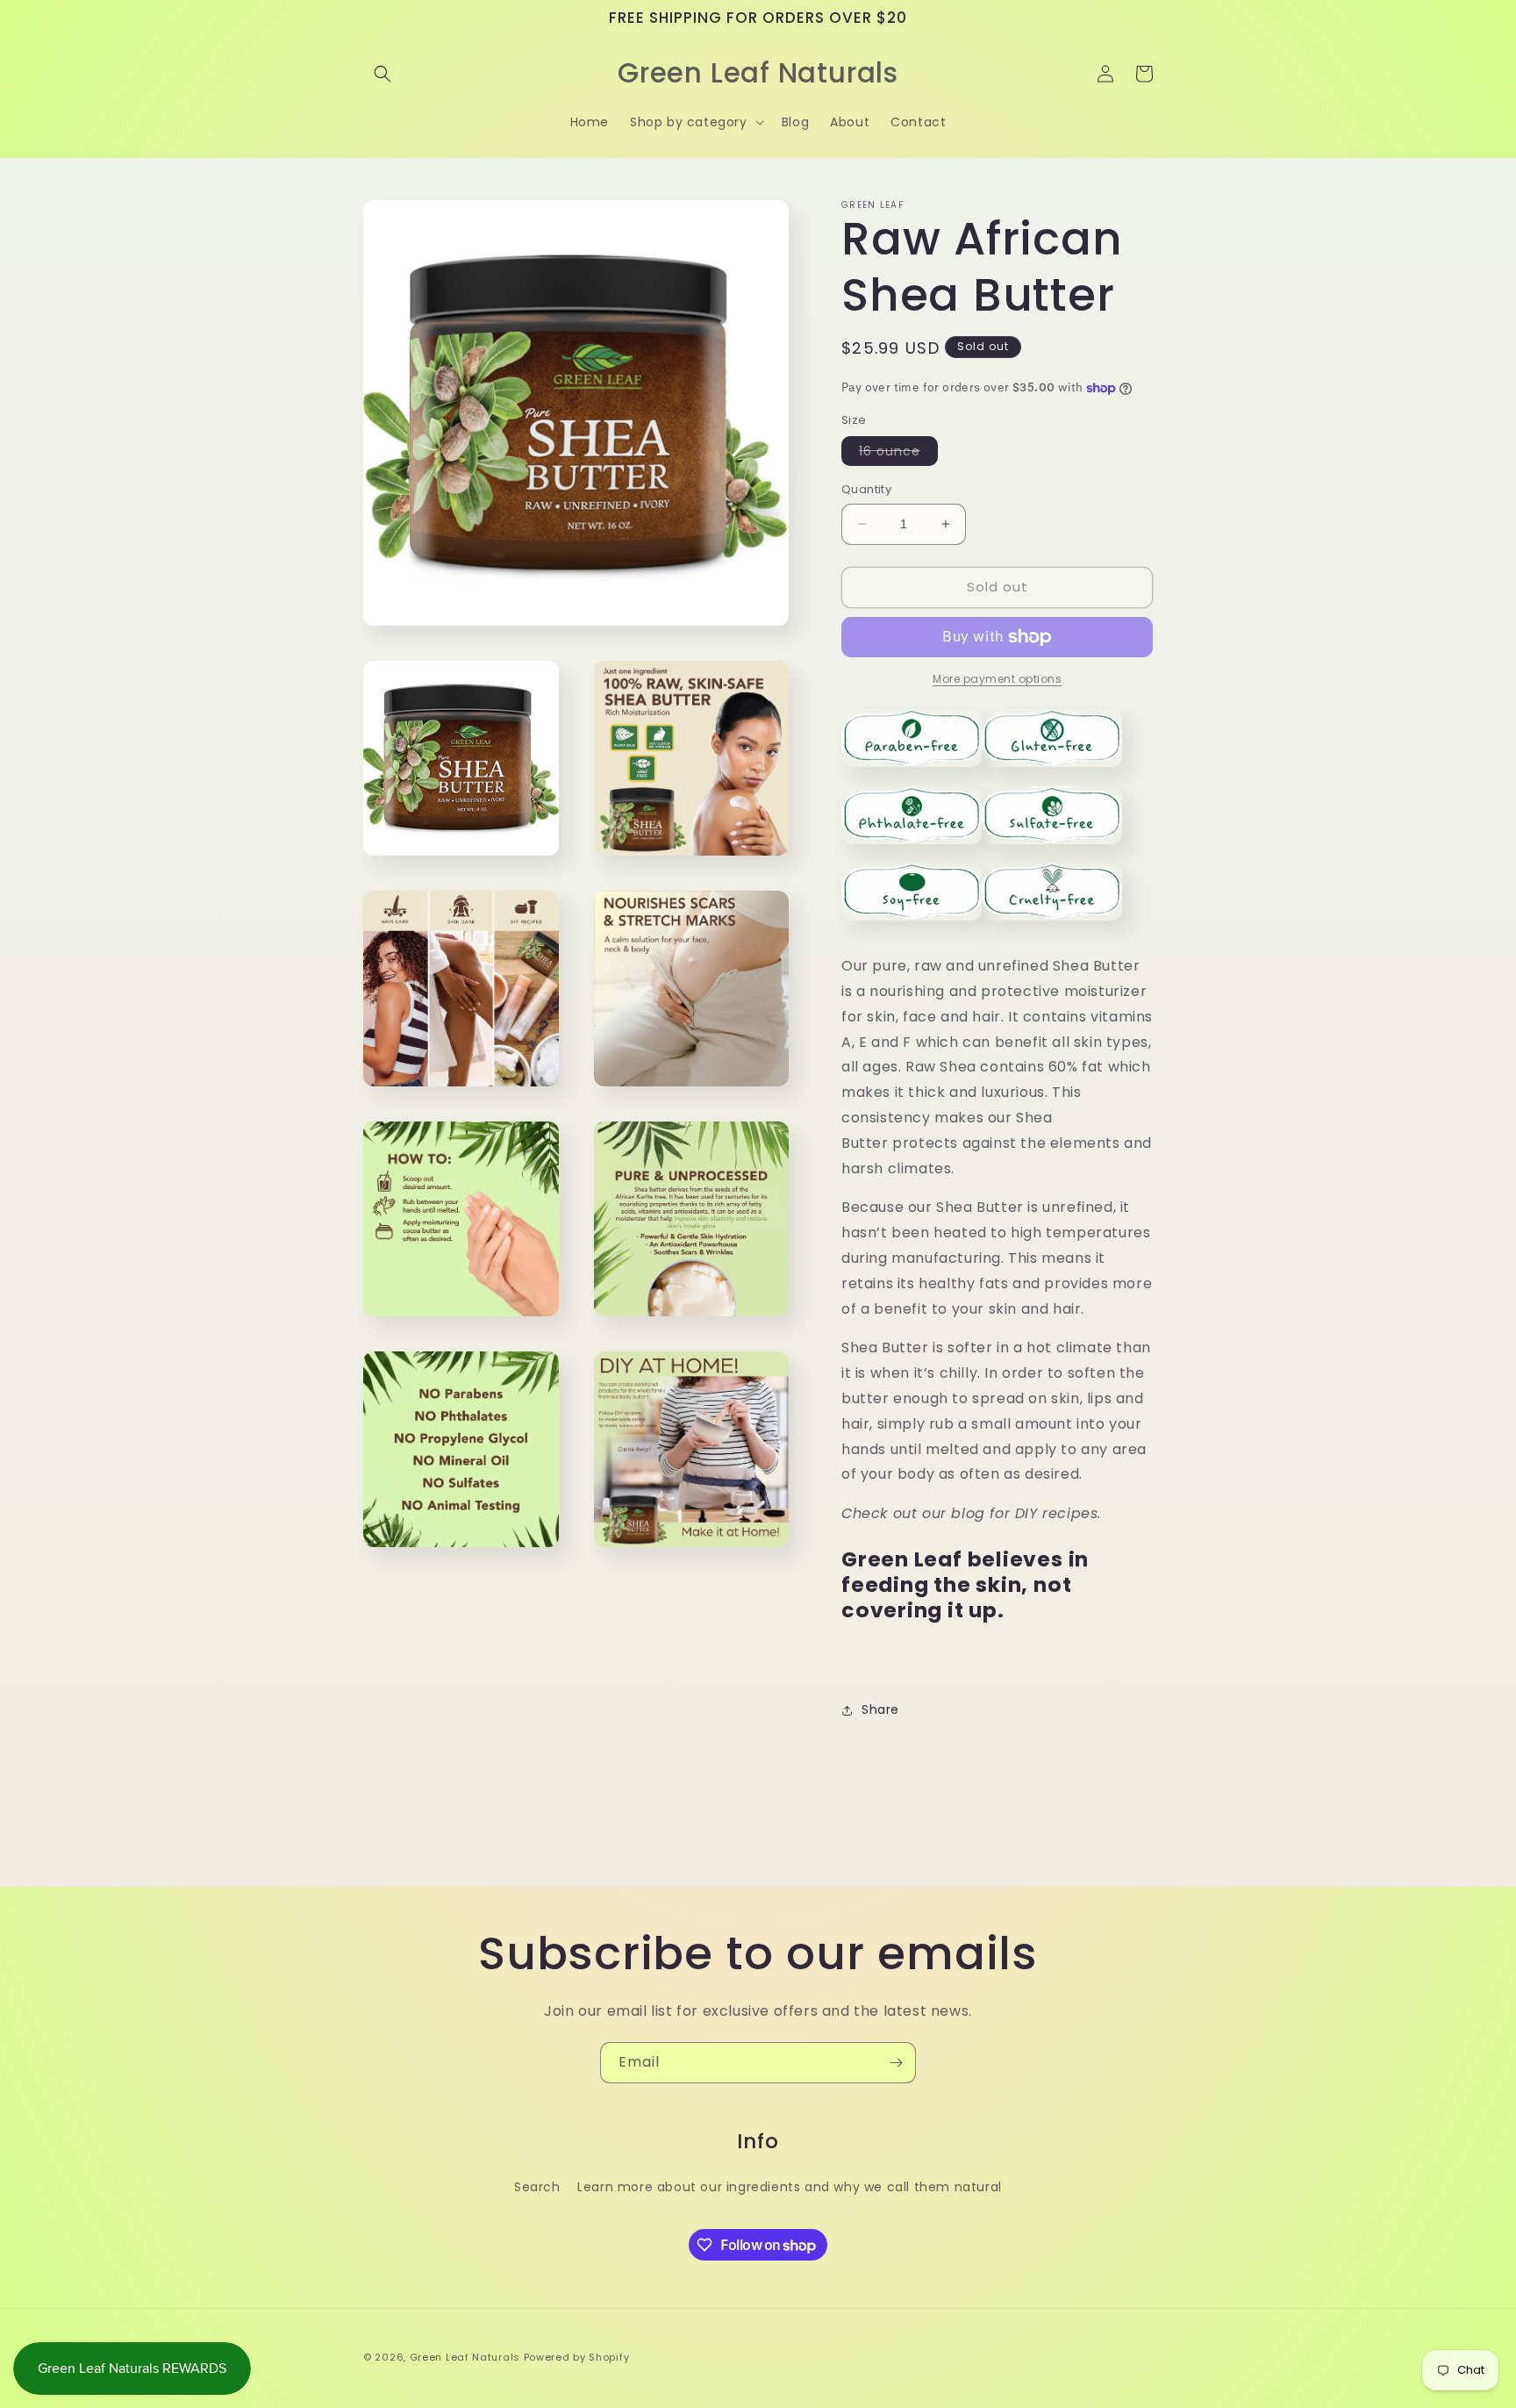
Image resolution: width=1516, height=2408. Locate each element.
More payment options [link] (997, 679)
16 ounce (898, 454)
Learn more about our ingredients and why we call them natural (790, 2187)
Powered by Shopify (577, 2357)
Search (537, 2187)
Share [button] (880, 1709)
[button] (383, 74)
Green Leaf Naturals (465, 2357)
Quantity (866, 489)
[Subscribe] (896, 2063)
